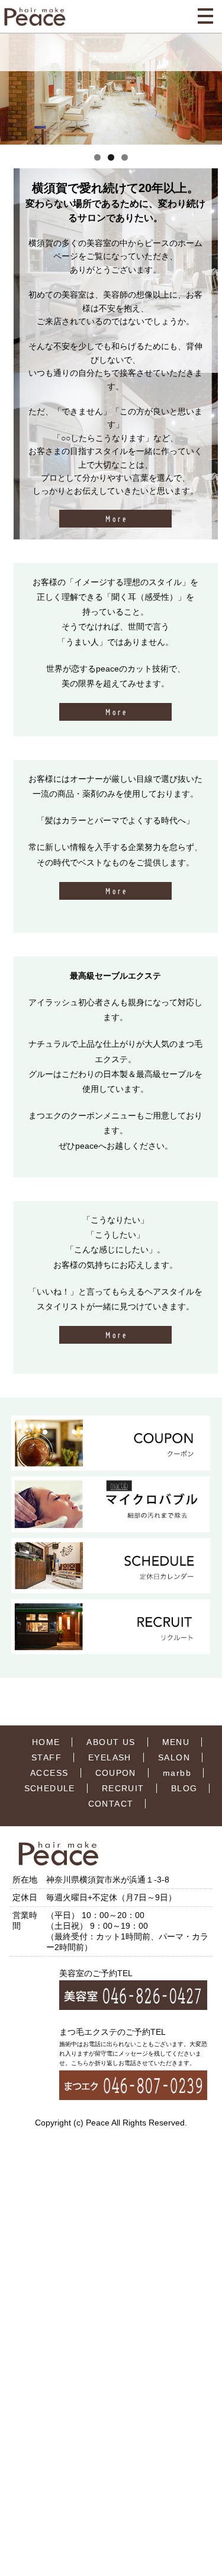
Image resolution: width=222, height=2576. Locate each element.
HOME (46, 1742)
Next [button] (208, 88)
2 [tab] (111, 157)
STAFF (46, 1757)
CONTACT (111, 1804)
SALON (174, 1757)
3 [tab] (125, 157)
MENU (176, 1742)
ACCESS (49, 1773)
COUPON (116, 1773)
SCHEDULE (50, 1788)
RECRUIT (123, 1788)
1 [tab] (97, 157)
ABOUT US (111, 1742)
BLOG (184, 1788)
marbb (177, 1773)
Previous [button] (14, 88)
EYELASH (110, 1757)
